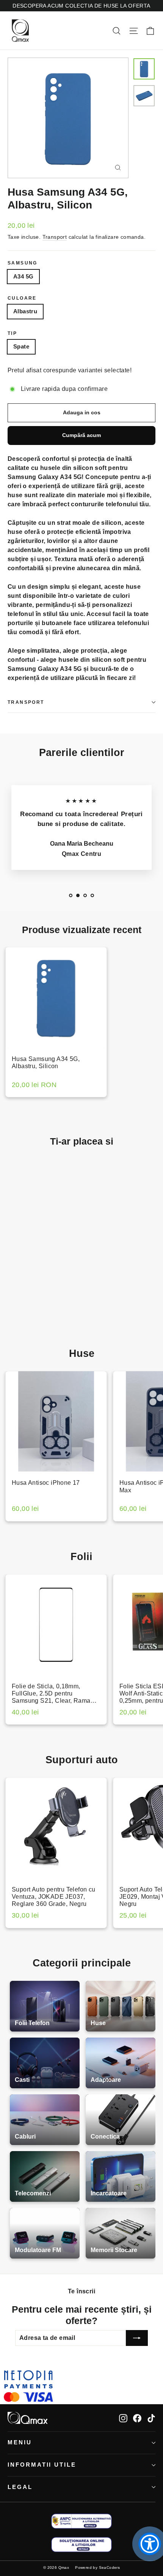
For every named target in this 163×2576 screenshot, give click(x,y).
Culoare (22, 298)
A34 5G (23, 276)
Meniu (20, 2442)
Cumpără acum (81, 435)
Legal (20, 2487)
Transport (55, 237)
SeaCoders (110, 2567)
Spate (21, 346)
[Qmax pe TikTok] (151, 2418)
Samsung (23, 263)
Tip (12, 333)
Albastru (25, 311)
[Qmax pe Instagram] (123, 2418)
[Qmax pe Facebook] (137, 2418)
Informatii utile (42, 2465)
